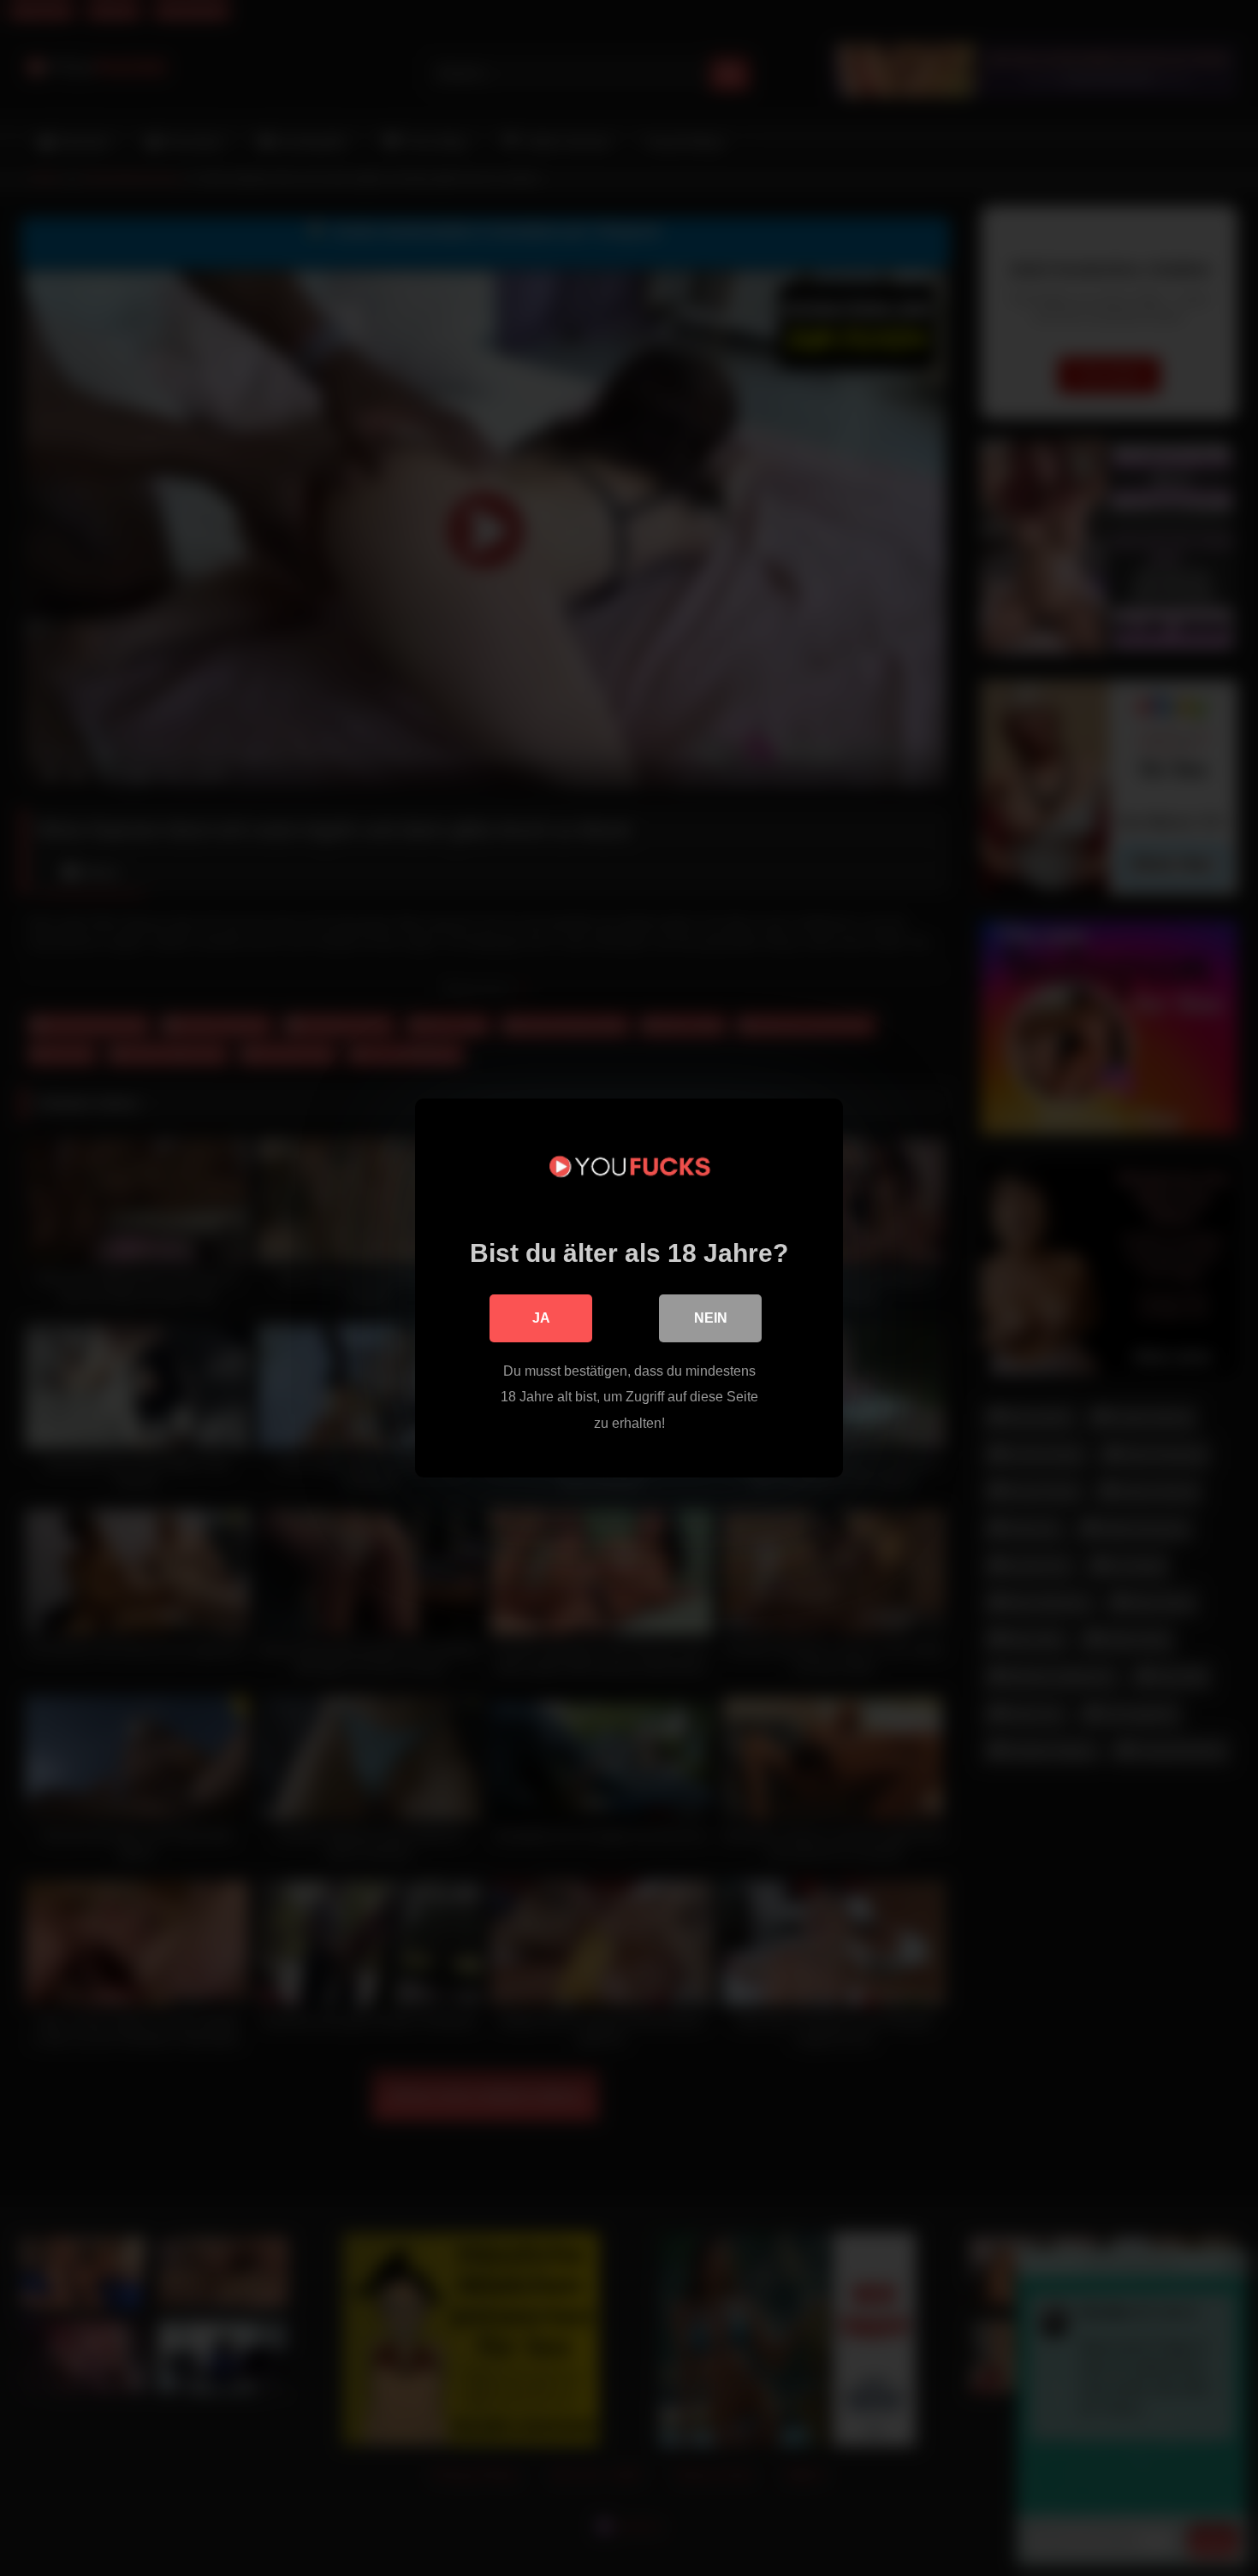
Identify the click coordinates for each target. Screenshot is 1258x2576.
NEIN (711, 1318)
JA (541, 1318)
